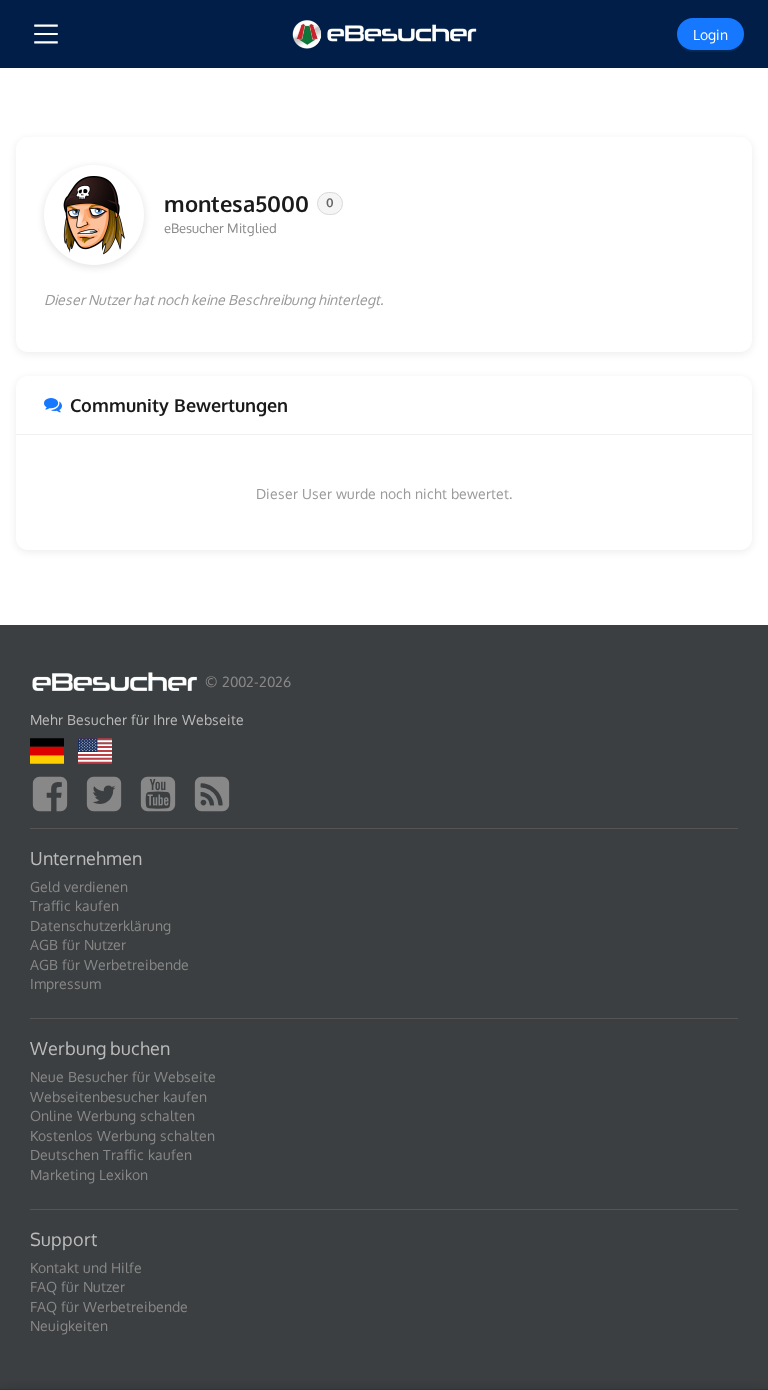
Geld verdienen (79, 886)
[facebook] (55, 791)
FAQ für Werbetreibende (109, 1306)
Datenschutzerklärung (100, 925)
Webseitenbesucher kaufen (118, 1096)
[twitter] (109, 791)
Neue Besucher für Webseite (123, 1076)
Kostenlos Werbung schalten (122, 1135)
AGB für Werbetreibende (109, 964)
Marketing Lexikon (89, 1174)
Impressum (65, 983)
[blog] (217, 791)
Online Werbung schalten (112, 1115)
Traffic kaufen (74, 905)
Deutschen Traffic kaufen (111, 1154)
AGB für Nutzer (78, 944)
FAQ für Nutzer (77, 1286)
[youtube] (163, 791)
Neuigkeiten (69, 1325)
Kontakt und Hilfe (86, 1267)
